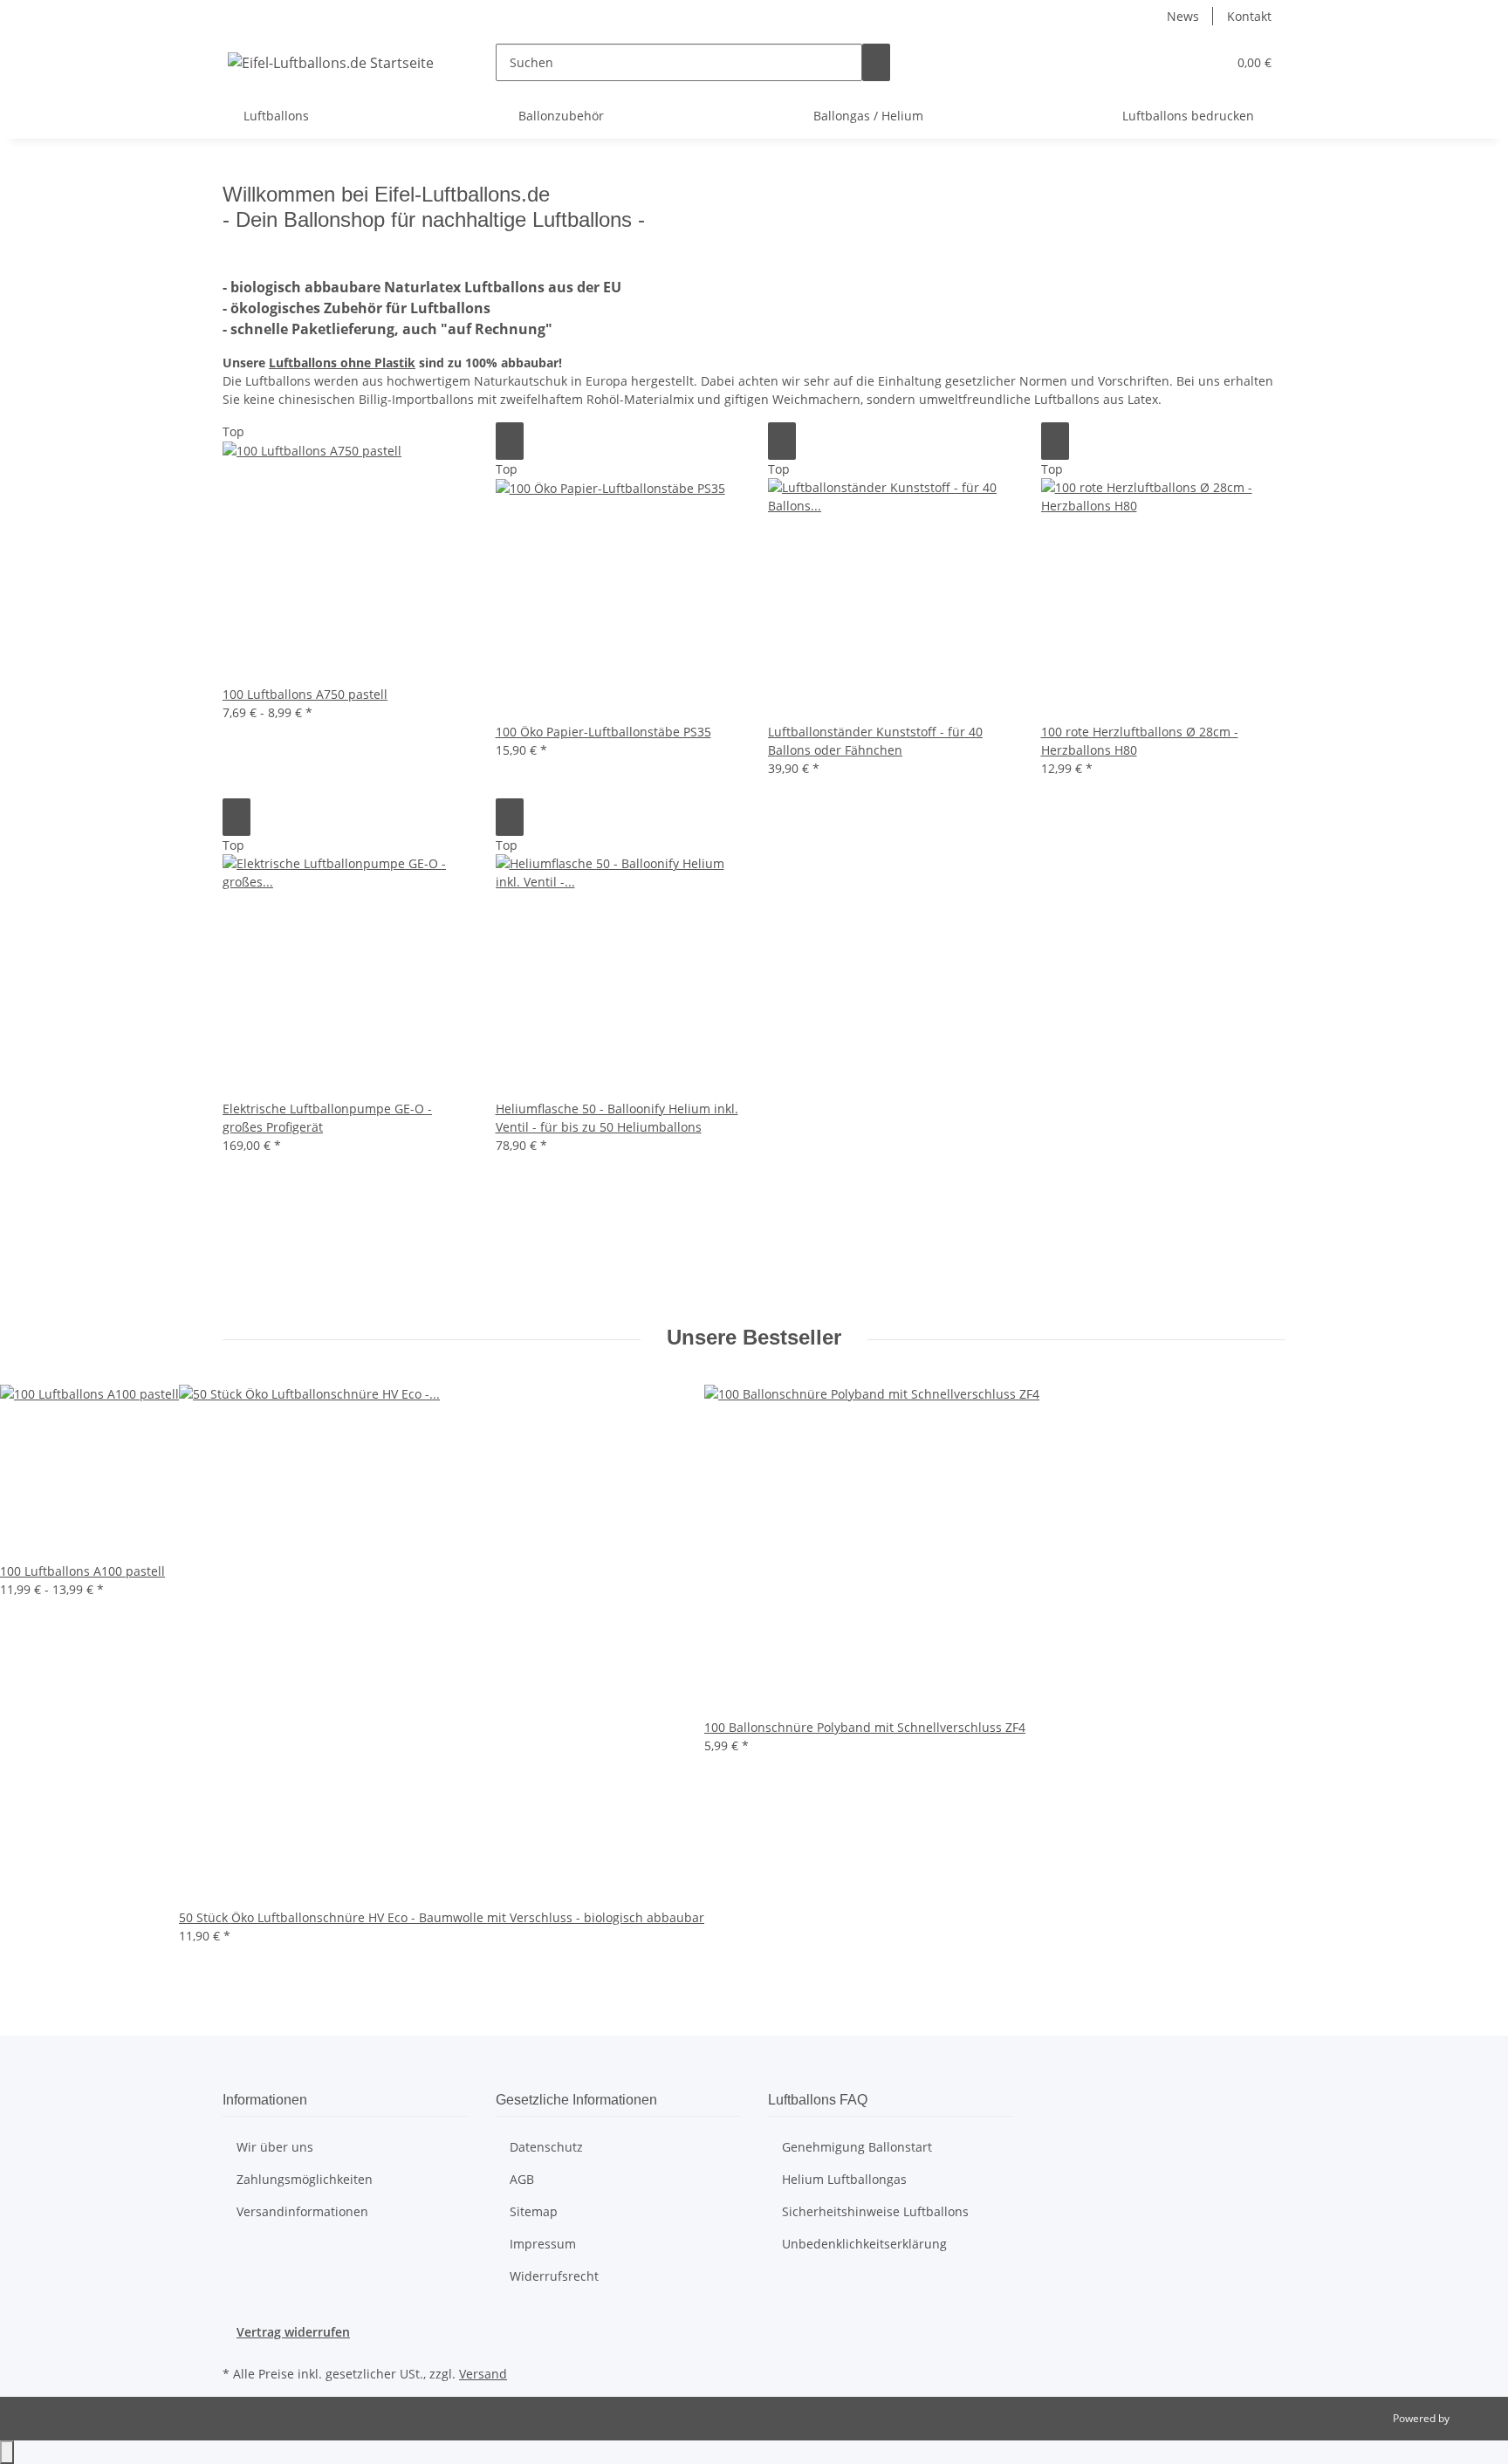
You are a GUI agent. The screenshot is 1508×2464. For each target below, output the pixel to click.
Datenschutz (546, 2147)
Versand (483, 2374)
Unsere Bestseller (754, 1337)
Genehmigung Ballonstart (857, 2147)
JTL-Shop (1473, 2418)
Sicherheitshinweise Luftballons (875, 2211)
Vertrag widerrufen (293, 2332)
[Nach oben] (7, 2452)
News (1183, 16)
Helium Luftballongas (844, 2179)
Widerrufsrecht (554, 2276)
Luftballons (342, 363)
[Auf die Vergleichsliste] (510, 441)
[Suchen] (876, 62)
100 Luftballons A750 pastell (305, 694)
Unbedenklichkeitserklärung (864, 2244)
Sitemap (534, 2211)
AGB (522, 2179)
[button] (1206, 62)
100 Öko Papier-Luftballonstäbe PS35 (603, 732)
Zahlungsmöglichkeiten (305, 2179)
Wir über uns (275, 2147)
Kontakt (1249, 16)
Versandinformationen (302, 2211)
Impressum (543, 2244)
